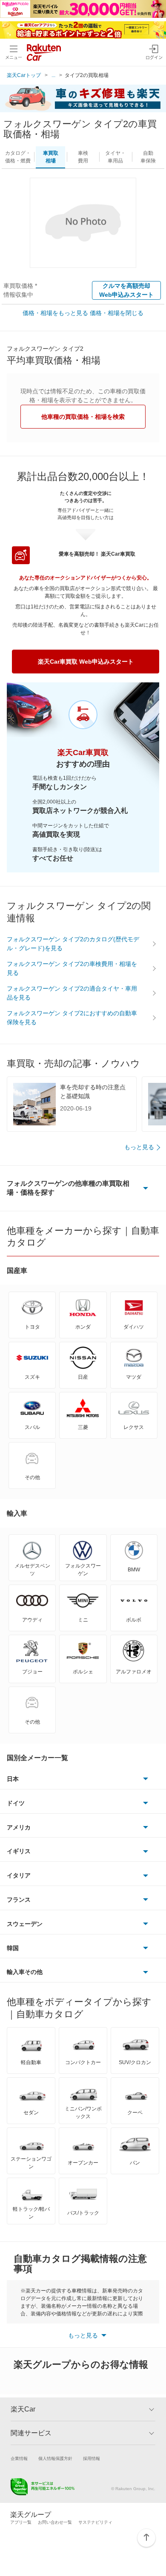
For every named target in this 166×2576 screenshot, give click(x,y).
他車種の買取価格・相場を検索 (83, 417)
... (53, 75)
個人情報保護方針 (55, 2458)
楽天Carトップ (24, 75)
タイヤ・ (115, 157)
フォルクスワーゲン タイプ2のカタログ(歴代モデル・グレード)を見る (73, 944)
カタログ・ (18, 157)
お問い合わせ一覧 (55, 2522)
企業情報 (19, 2458)
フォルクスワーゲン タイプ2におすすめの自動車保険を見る (72, 1018)
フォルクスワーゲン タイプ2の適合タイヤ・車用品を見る (72, 993)
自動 (148, 157)
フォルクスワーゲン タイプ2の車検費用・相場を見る (72, 968)
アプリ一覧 (21, 2522)
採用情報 (92, 2458)
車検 (83, 157)
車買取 (51, 157)
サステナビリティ (95, 2522)
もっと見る (139, 1147)
